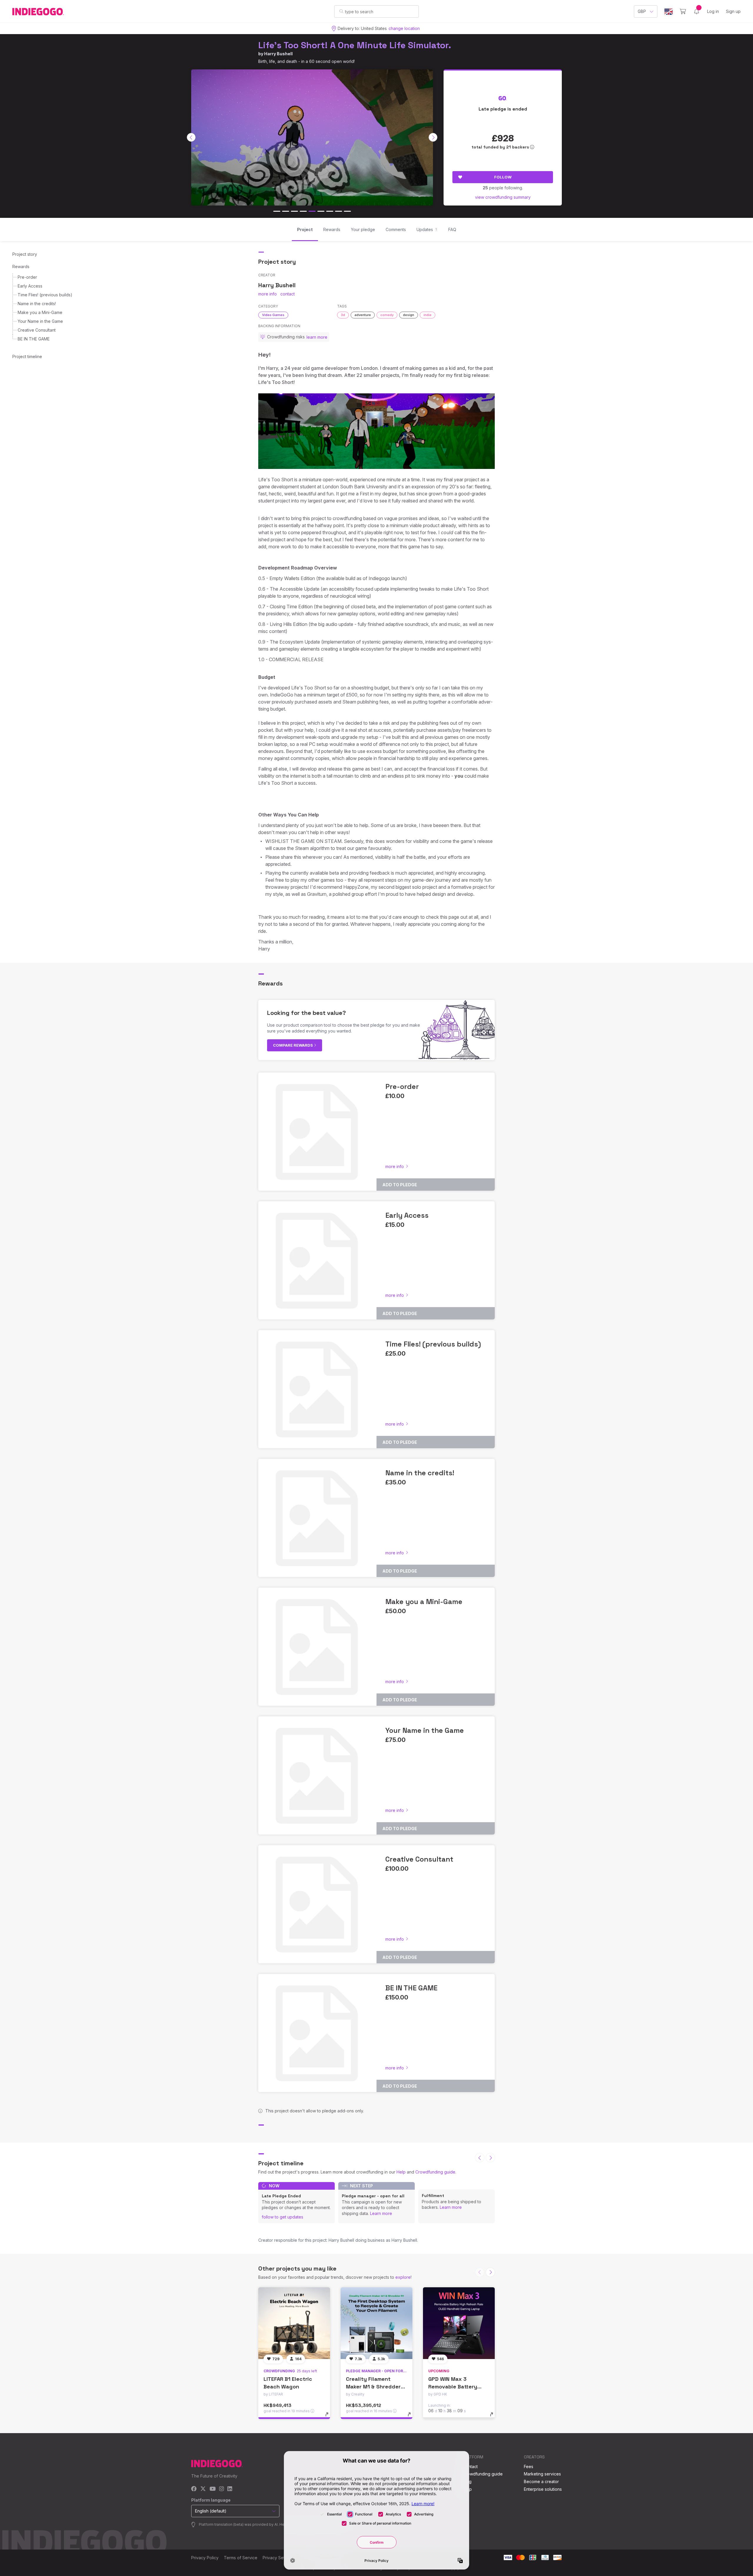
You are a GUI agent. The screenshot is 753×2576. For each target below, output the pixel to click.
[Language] (669, 12)
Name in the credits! (37, 304)
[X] (203, 2489)
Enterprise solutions (543, 2489)
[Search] (341, 11)
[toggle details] (330, 2417)
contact (288, 294)
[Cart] (683, 11)
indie (428, 315)
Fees (529, 2466)
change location (404, 28)
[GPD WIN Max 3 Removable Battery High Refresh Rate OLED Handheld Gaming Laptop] (459, 2323)
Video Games (273, 315)
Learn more (381, 2213)
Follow (503, 177)
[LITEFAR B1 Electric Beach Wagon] (294, 2323)
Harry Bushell (278, 54)
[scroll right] (433, 137)
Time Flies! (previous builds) (45, 295)
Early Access (30, 286)
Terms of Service (241, 2558)
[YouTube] (213, 2489)
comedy (387, 315)
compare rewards (293, 1045)
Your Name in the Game (40, 321)
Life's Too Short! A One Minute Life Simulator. (355, 45)
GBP (642, 11)
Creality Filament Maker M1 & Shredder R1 (373, 2386)
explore (403, 2277)
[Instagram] (221, 2489)
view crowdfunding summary (503, 197)
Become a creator (541, 2481)
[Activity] (697, 11)
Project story (25, 254)
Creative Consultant (37, 330)
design (409, 315)
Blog (467, 2481)
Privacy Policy (205, 2558)
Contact (470, 2466)
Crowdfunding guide (435, 2172)
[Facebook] (194, 2489)
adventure (363, 315)
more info (268, 294)
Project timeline (27, 356)
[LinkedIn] (230, 2489)
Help (401, 2172)
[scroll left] (191, 137)
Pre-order (27, 277)
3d (343, 315)
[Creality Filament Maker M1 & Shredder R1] (376, 2323)
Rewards (21, 267)
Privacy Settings (278, 2558)
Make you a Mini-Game (40, 312)
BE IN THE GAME (34, 339)
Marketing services (542, 2474)
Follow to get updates (283, 2217)
